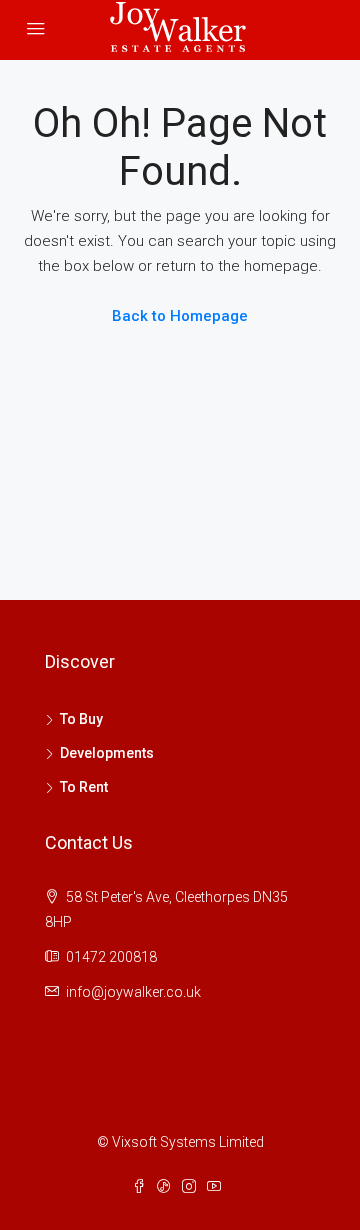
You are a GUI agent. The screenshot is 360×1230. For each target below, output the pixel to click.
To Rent (84, 787)
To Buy (81, 719)
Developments (107, 753)
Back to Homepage (180, 316)
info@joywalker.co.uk (133, 992)
